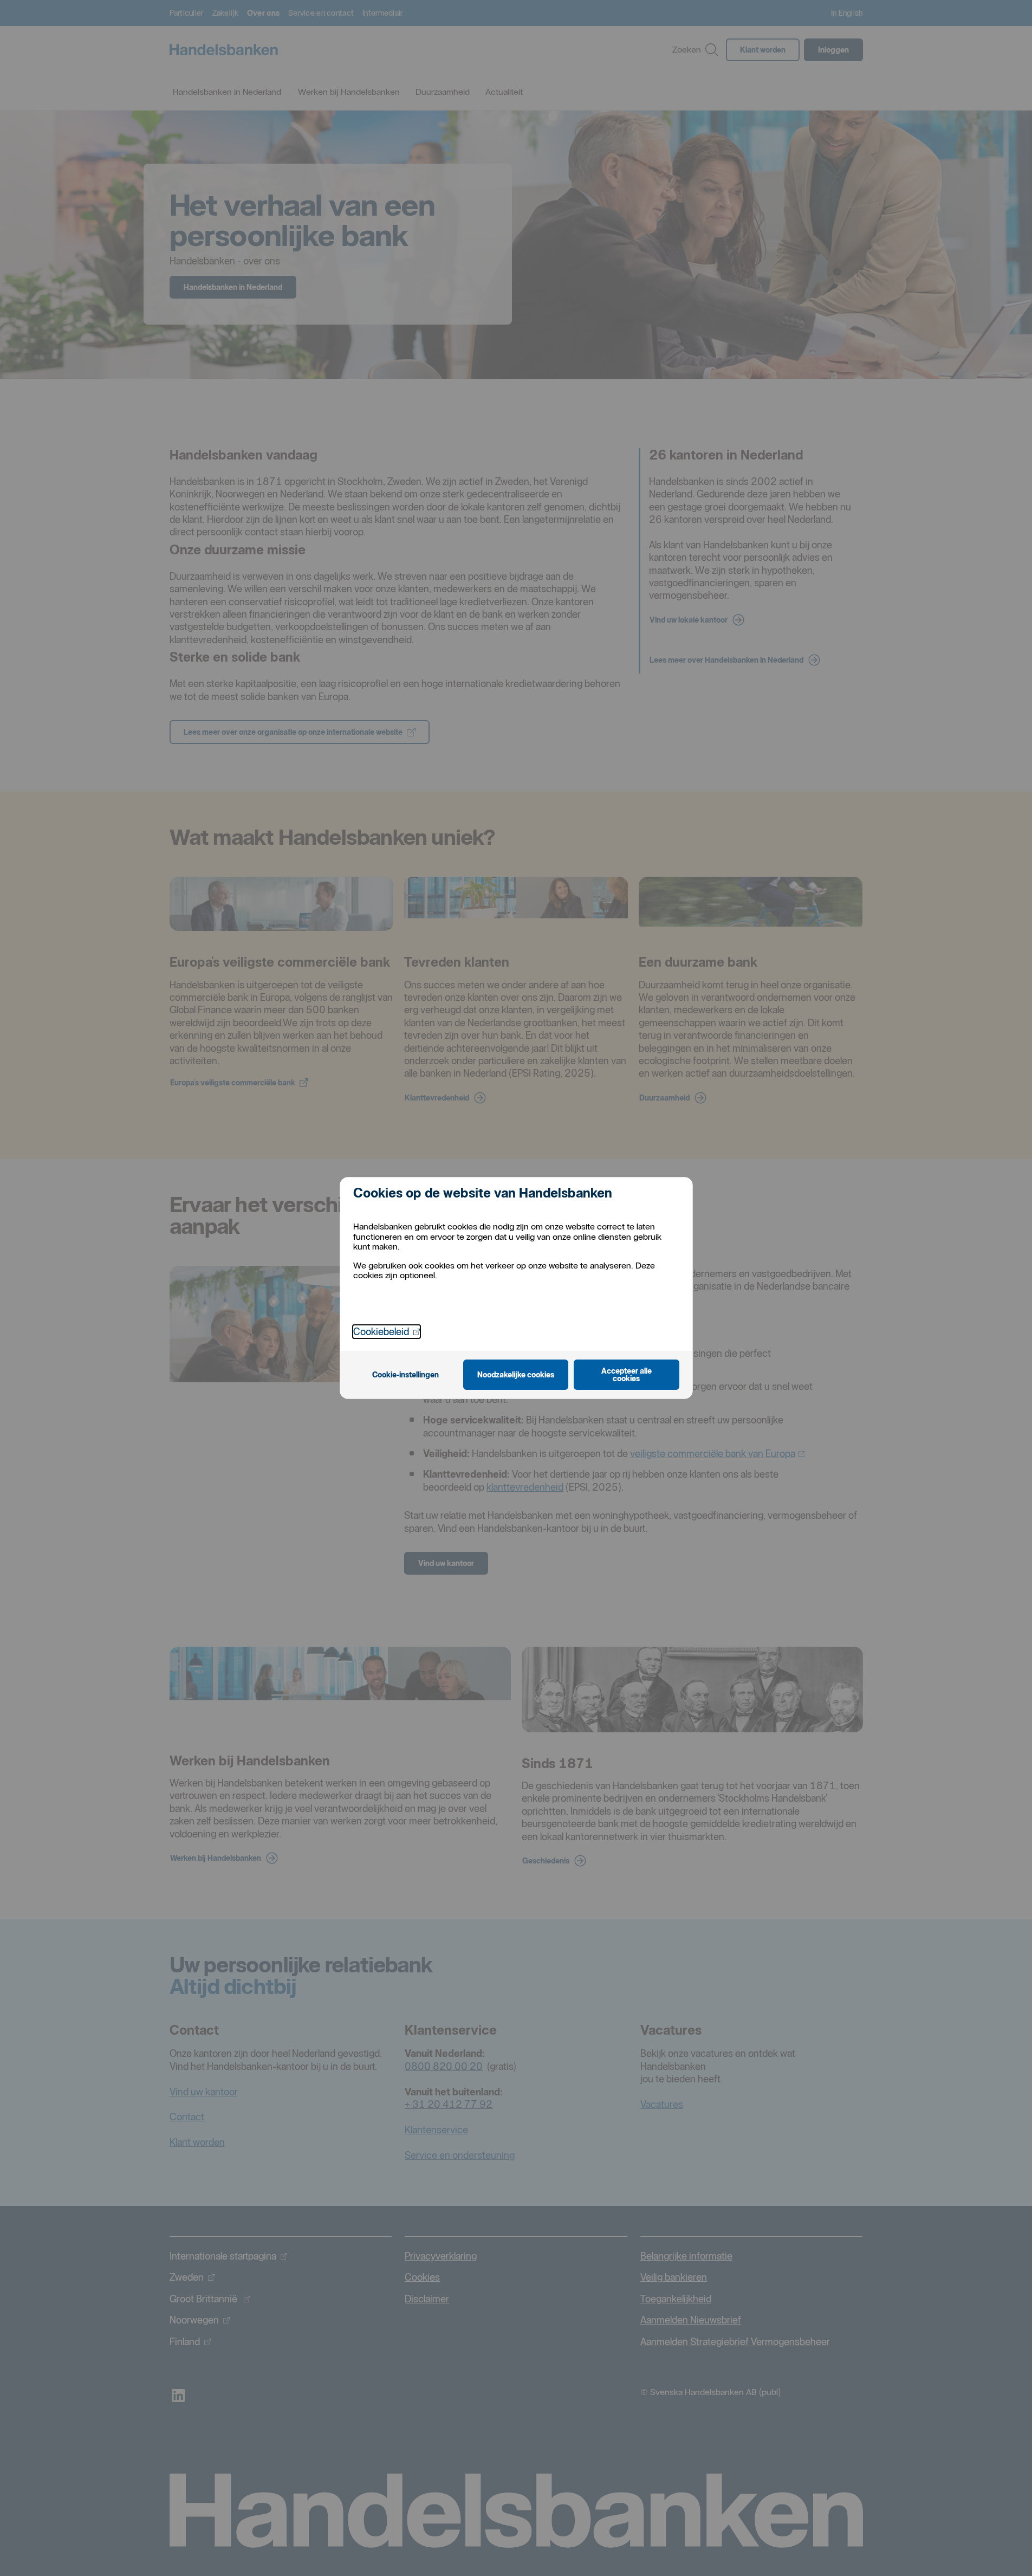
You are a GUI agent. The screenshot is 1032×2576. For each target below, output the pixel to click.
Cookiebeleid (387, 1331)
